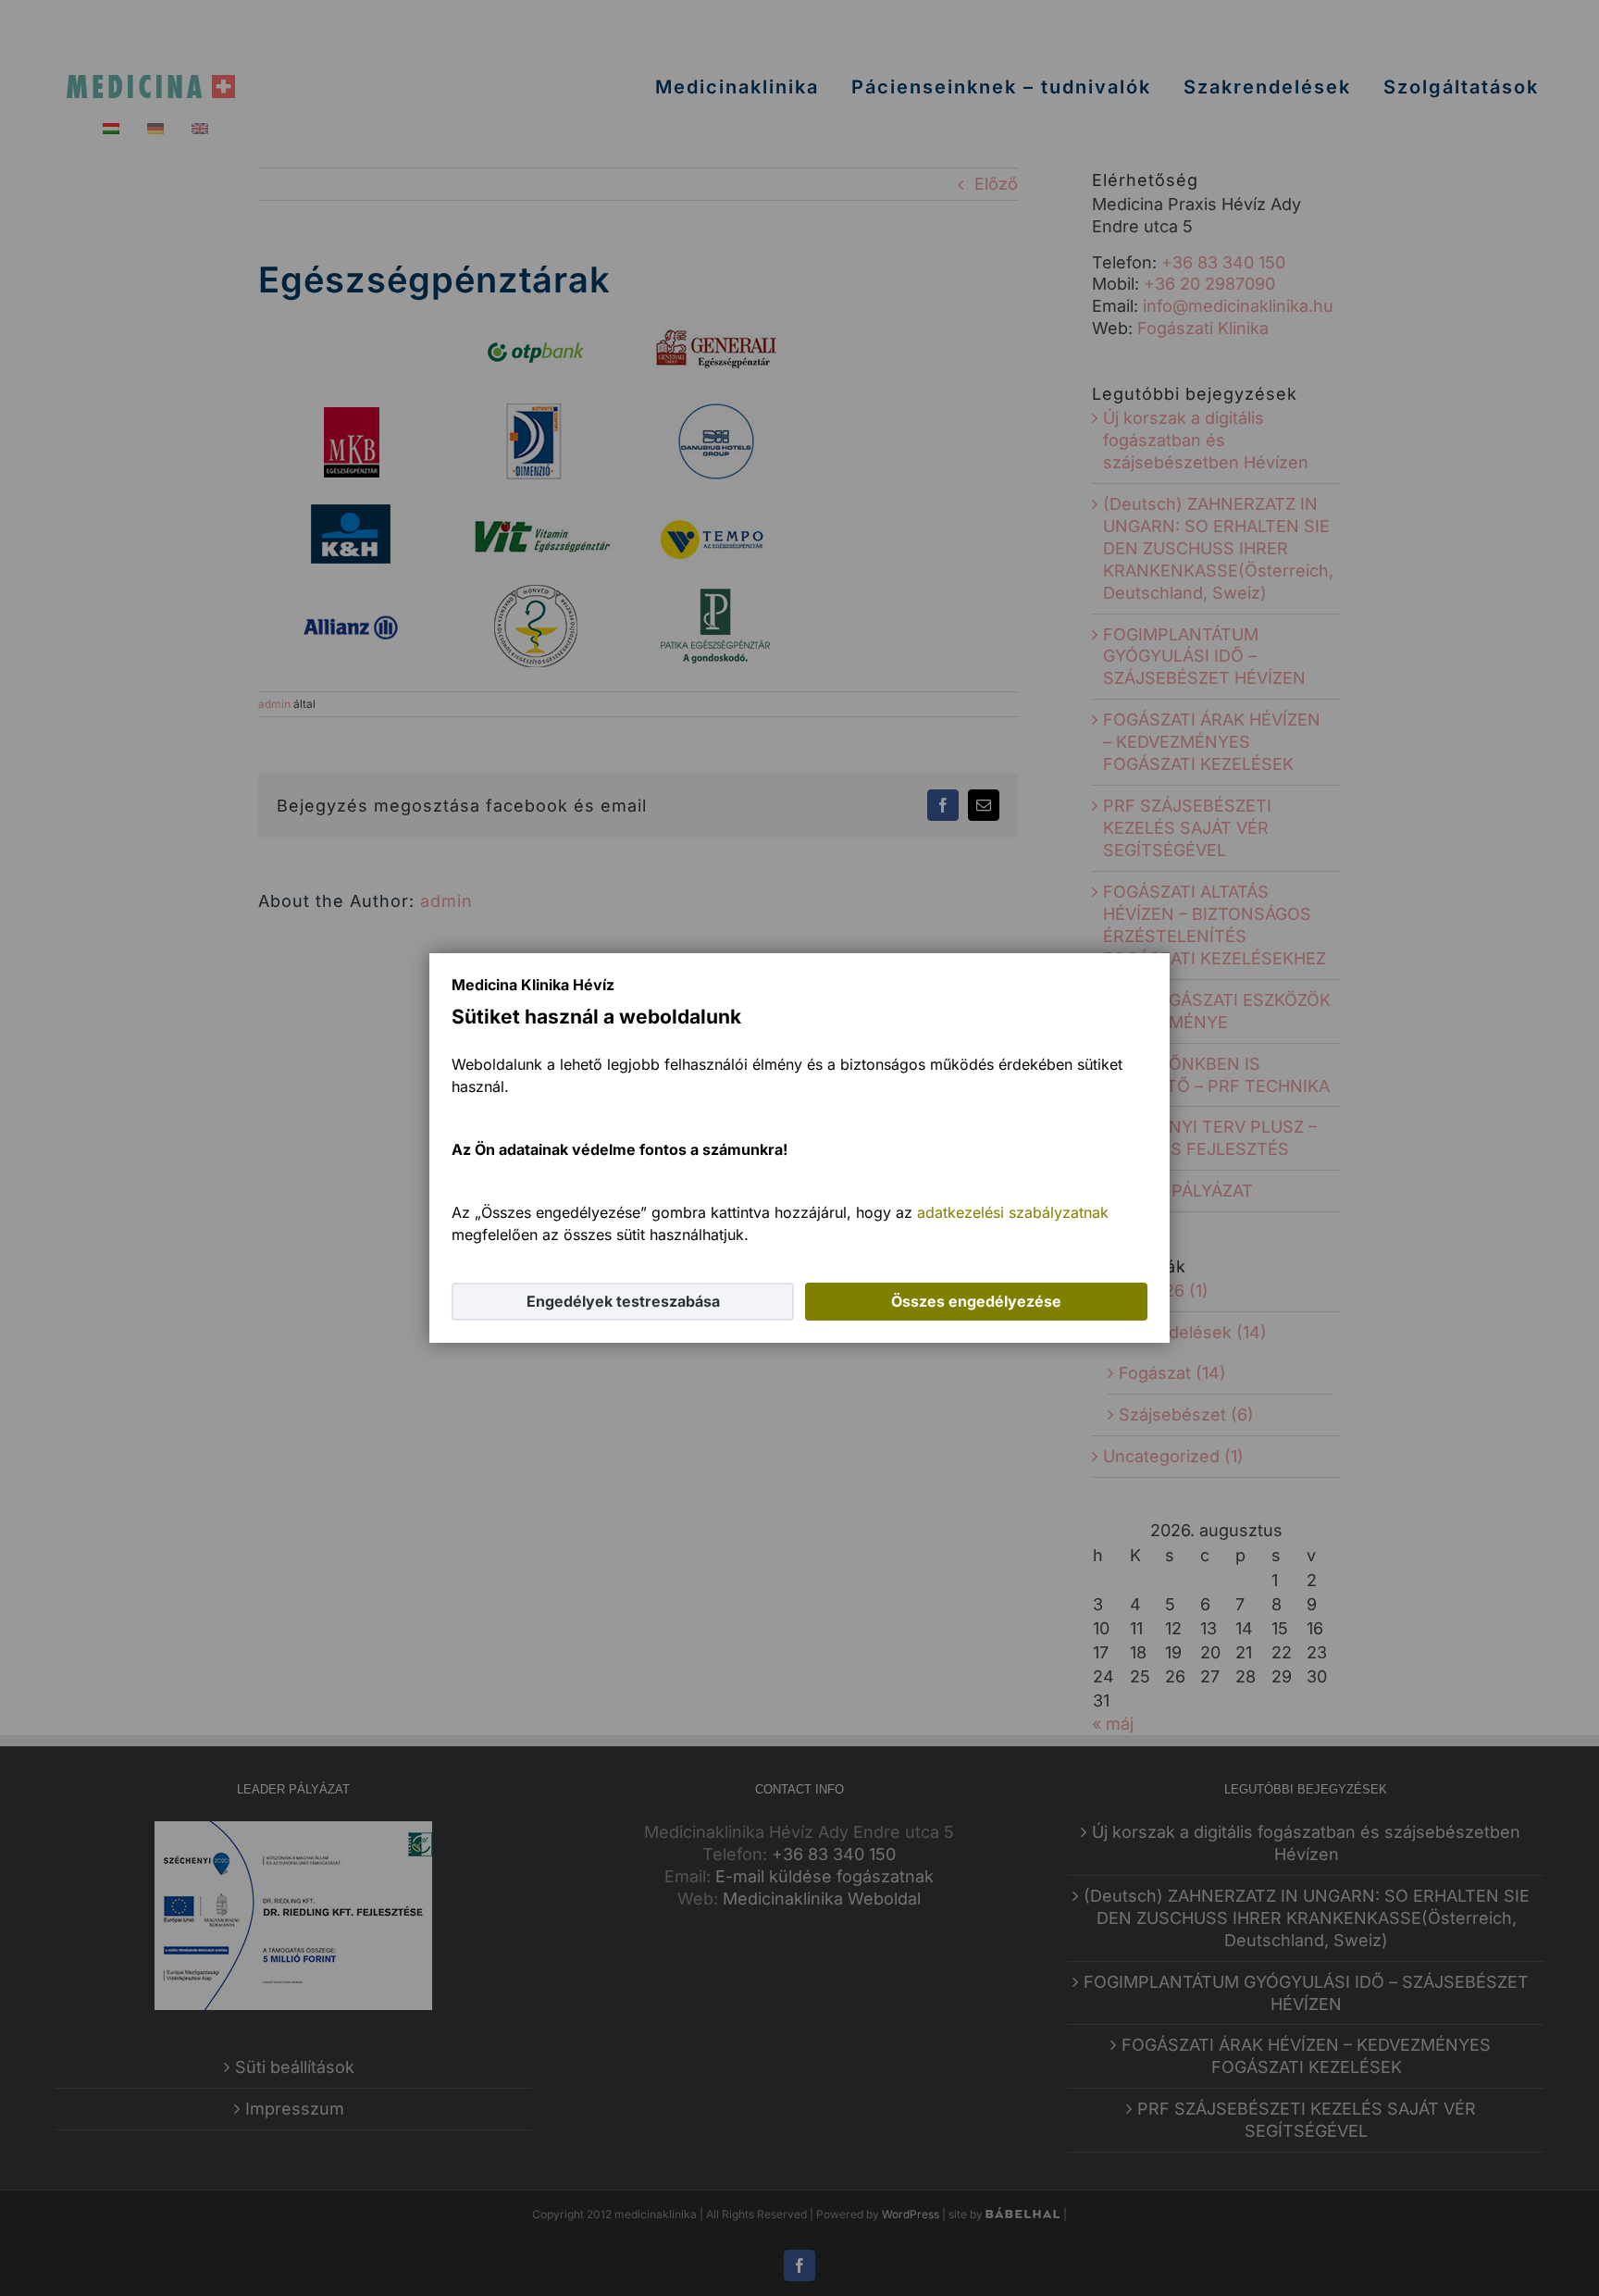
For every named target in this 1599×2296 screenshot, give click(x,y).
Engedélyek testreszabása (623, 1301)
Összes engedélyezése (976, 1301)
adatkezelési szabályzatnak (1013, 1212)
